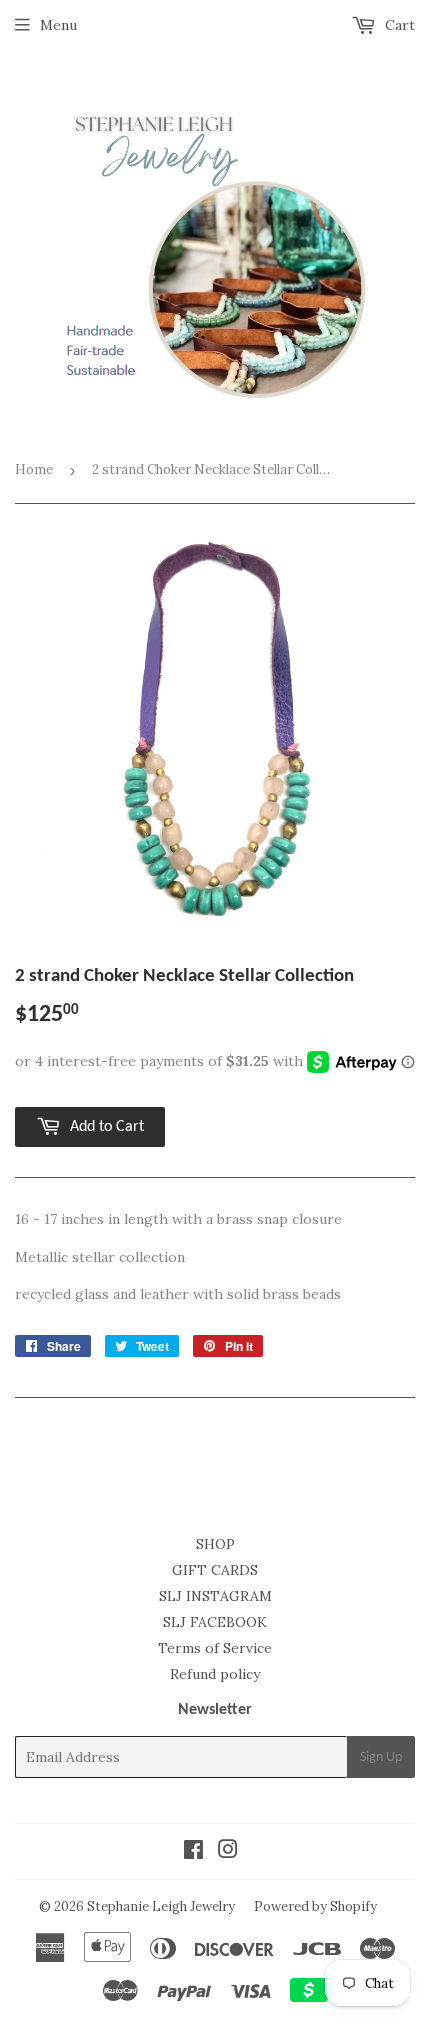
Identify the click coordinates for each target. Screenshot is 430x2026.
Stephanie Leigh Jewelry (161, 1906)
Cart (398, 25)
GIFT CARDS (215, 1570)
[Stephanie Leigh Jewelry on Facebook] (193, 1852)
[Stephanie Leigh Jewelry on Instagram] (228, 1852)
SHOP (215, 1544)
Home (34, 469)
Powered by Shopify (315, 1906)
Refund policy (215, 1674)
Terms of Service (215, 1648)
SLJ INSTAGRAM (215, 1596)
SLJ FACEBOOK (215, 1622)
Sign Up (381, 1757)
